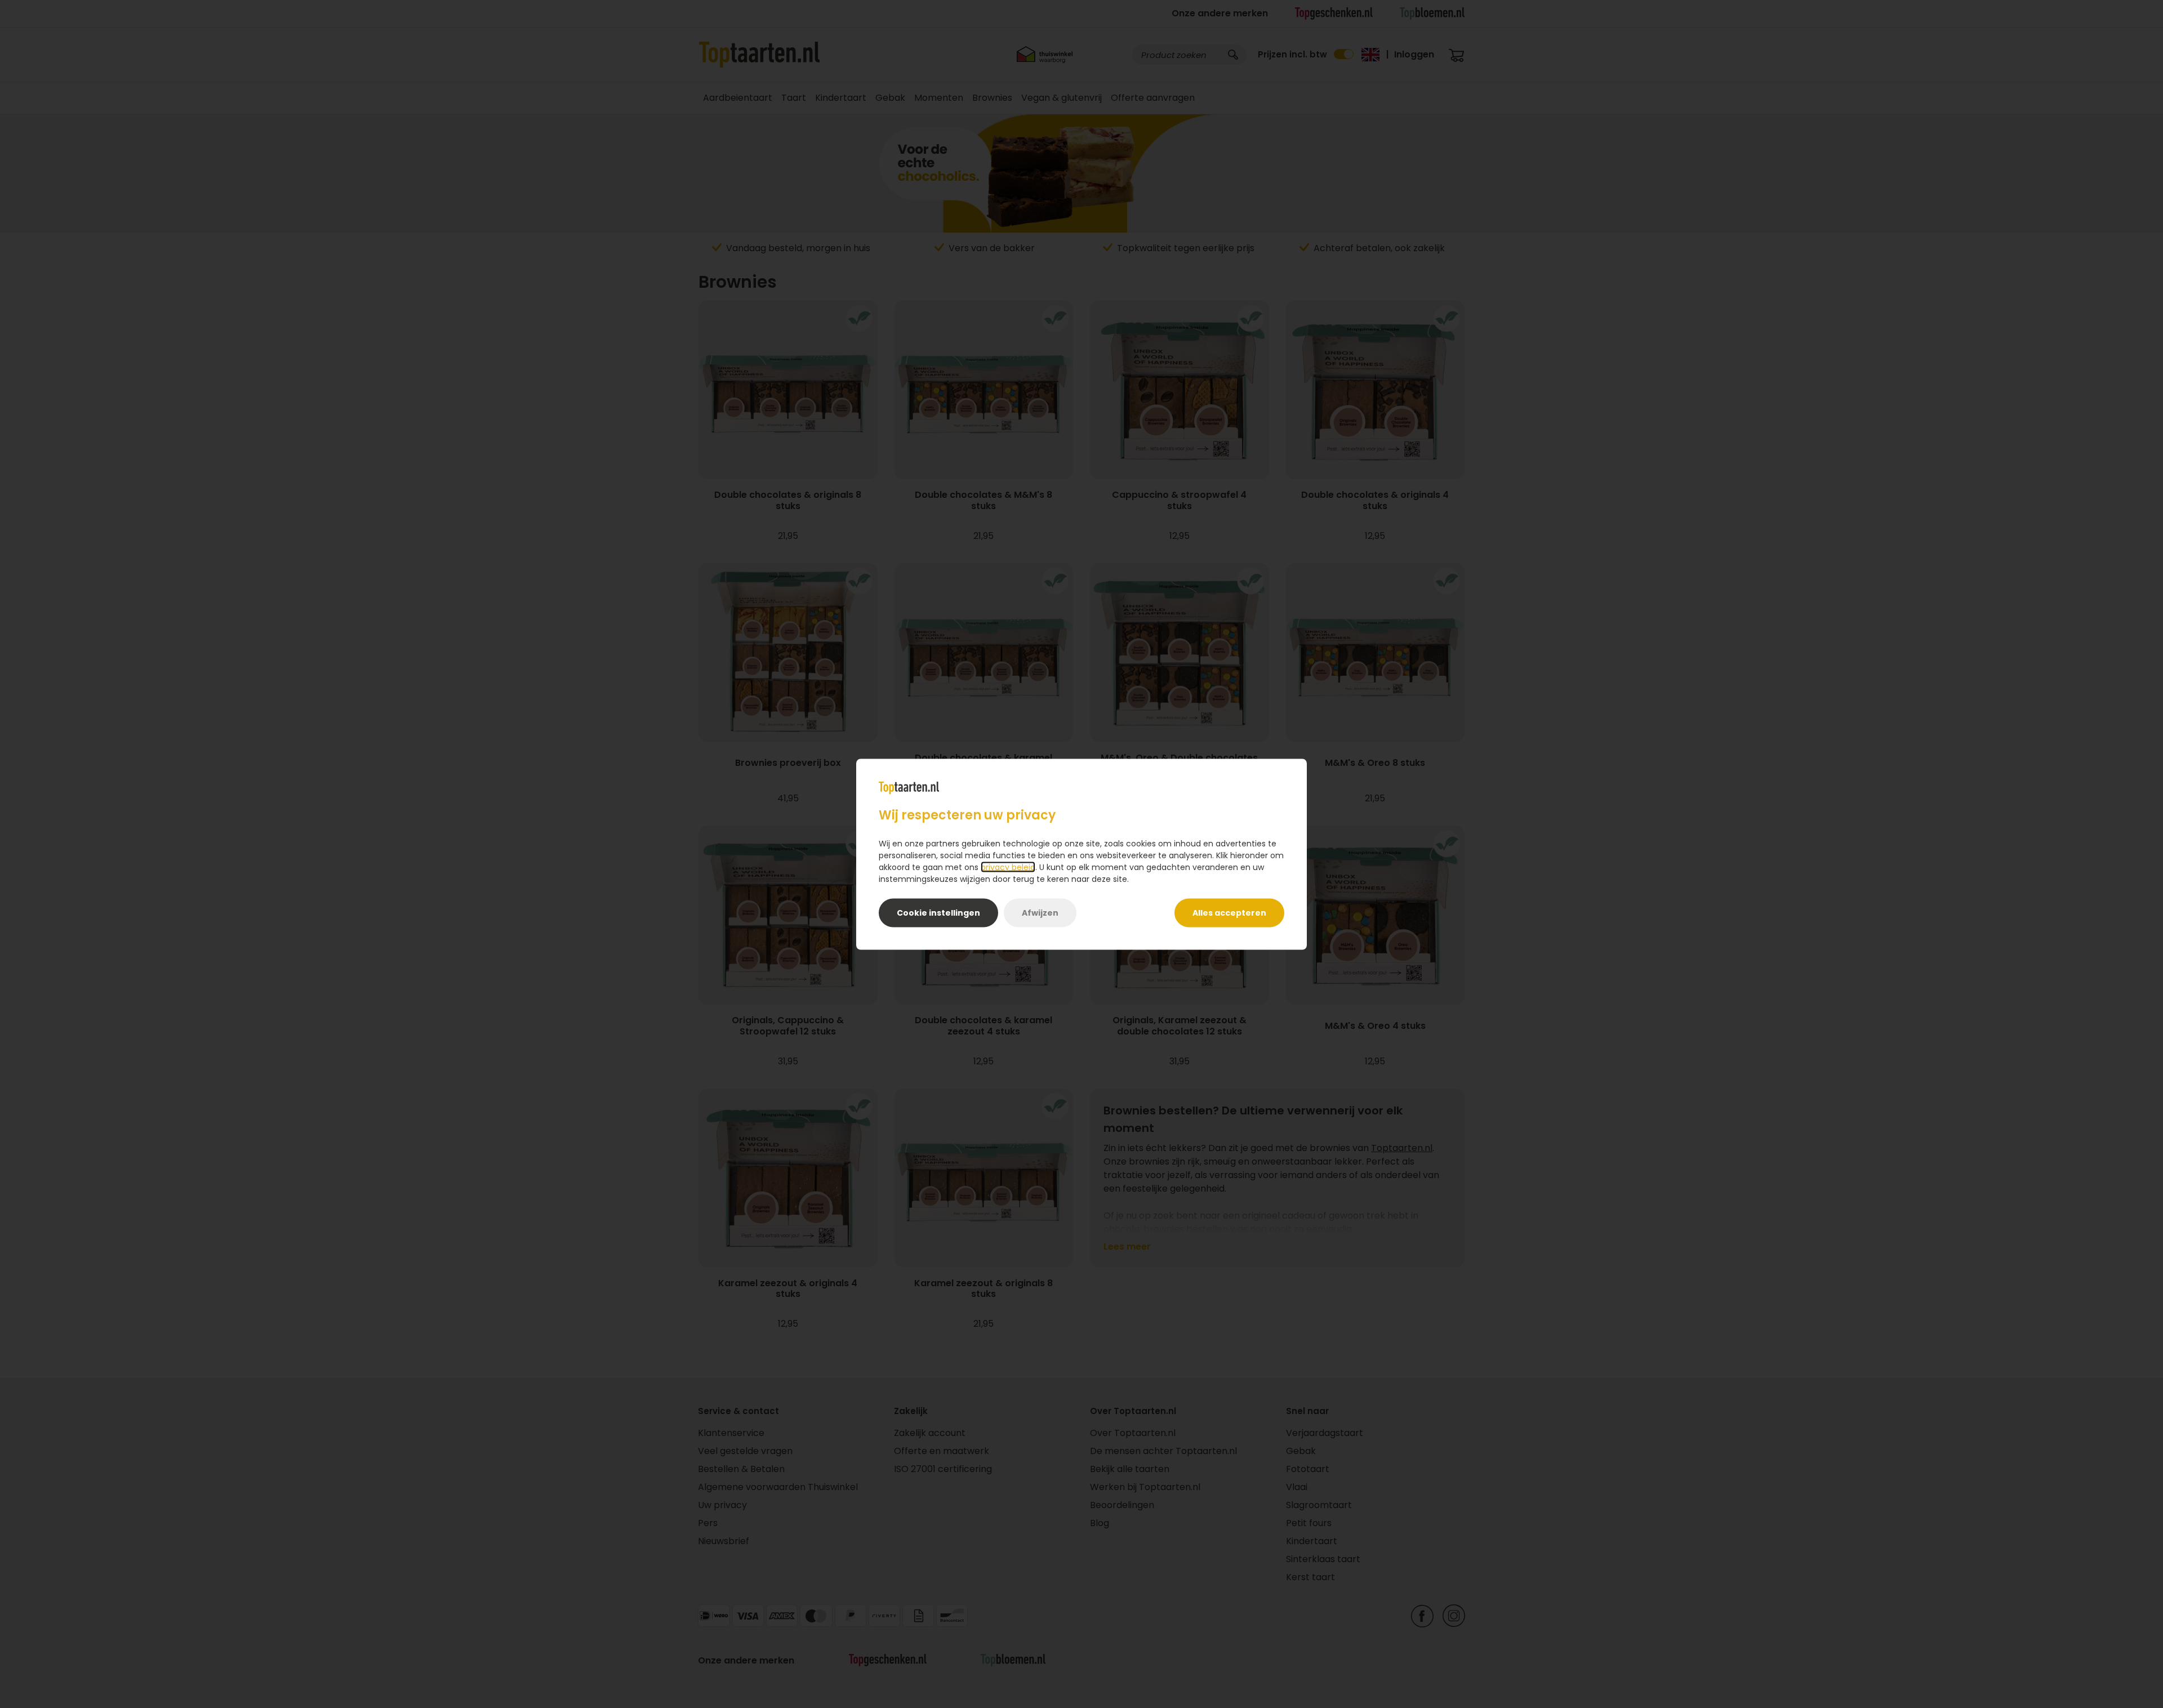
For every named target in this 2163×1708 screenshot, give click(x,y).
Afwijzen (1040, 912)
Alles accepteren (1229, 912)
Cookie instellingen (938, 912)
